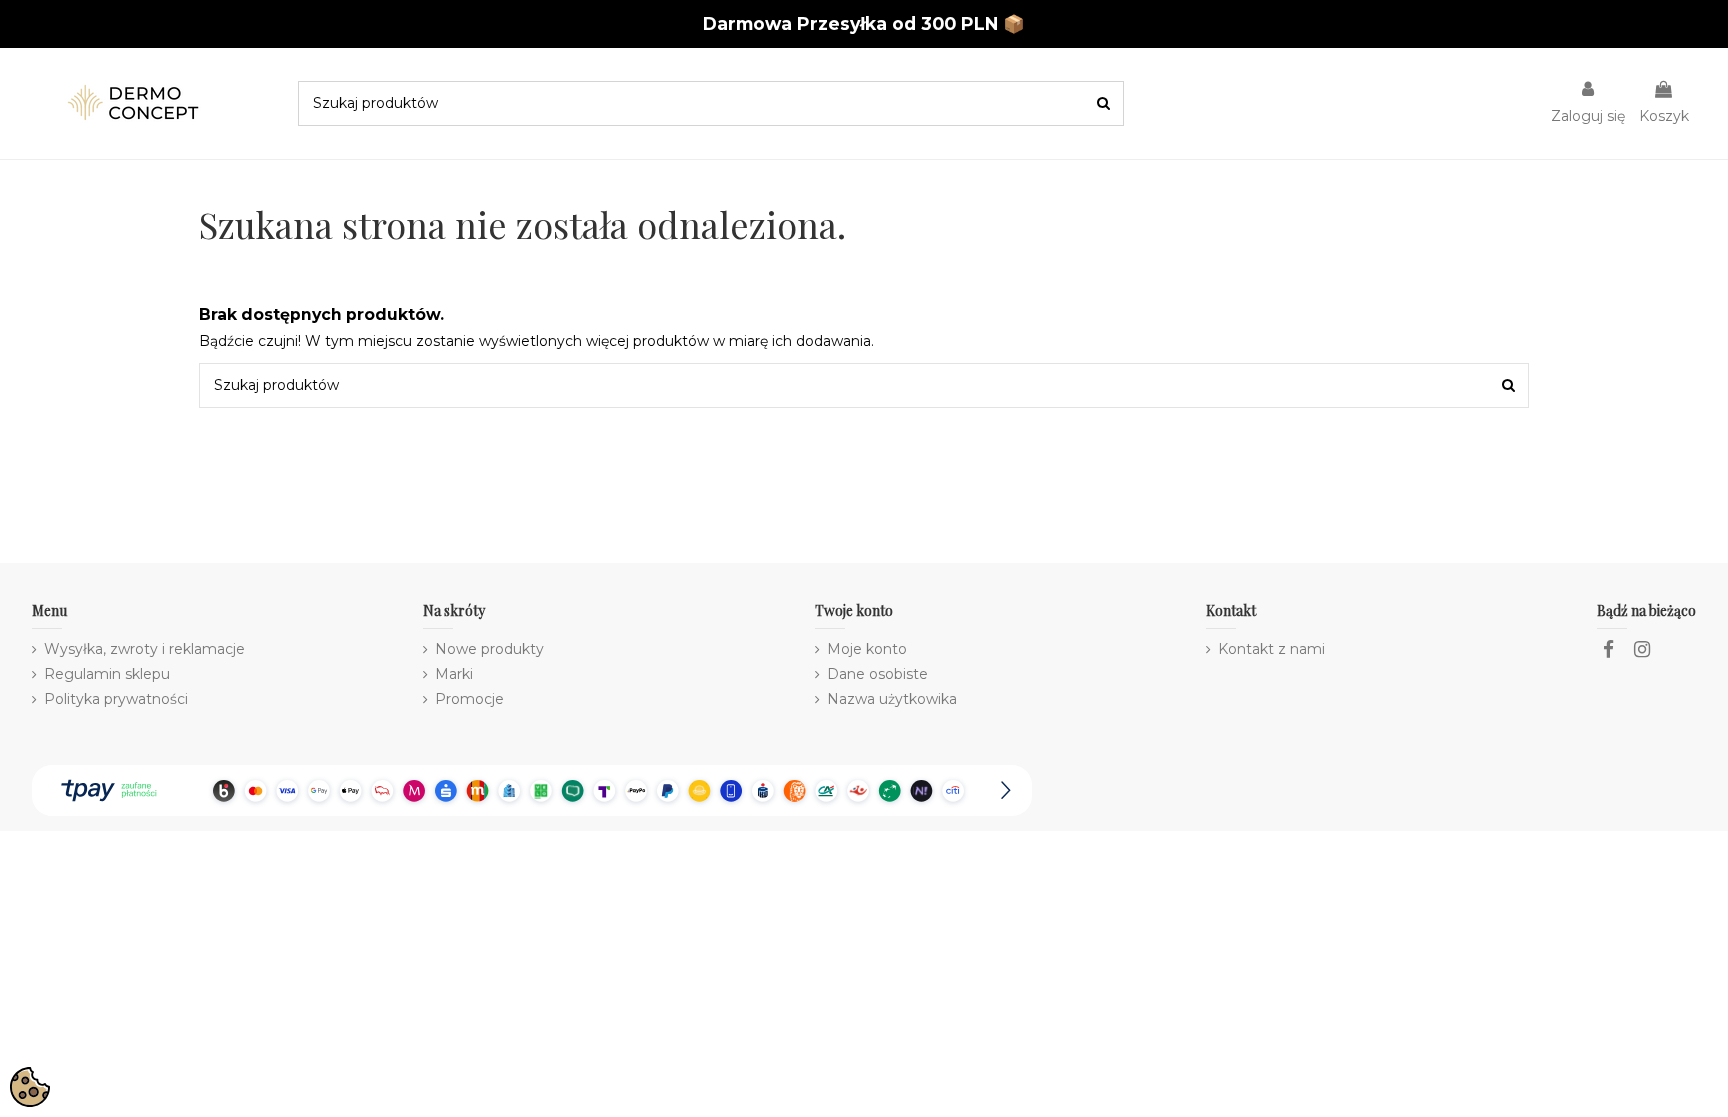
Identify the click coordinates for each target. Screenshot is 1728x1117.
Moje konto (867, 649)
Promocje (469, 699)
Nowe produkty (489, 649)
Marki (454, 674)
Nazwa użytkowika (892, 699)
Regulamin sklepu (107, 674)
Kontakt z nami (1271, 649)
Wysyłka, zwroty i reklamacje (144, 649)
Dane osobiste (877, 674)
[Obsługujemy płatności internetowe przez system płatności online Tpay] (532, 789)
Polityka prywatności (116, 699)
